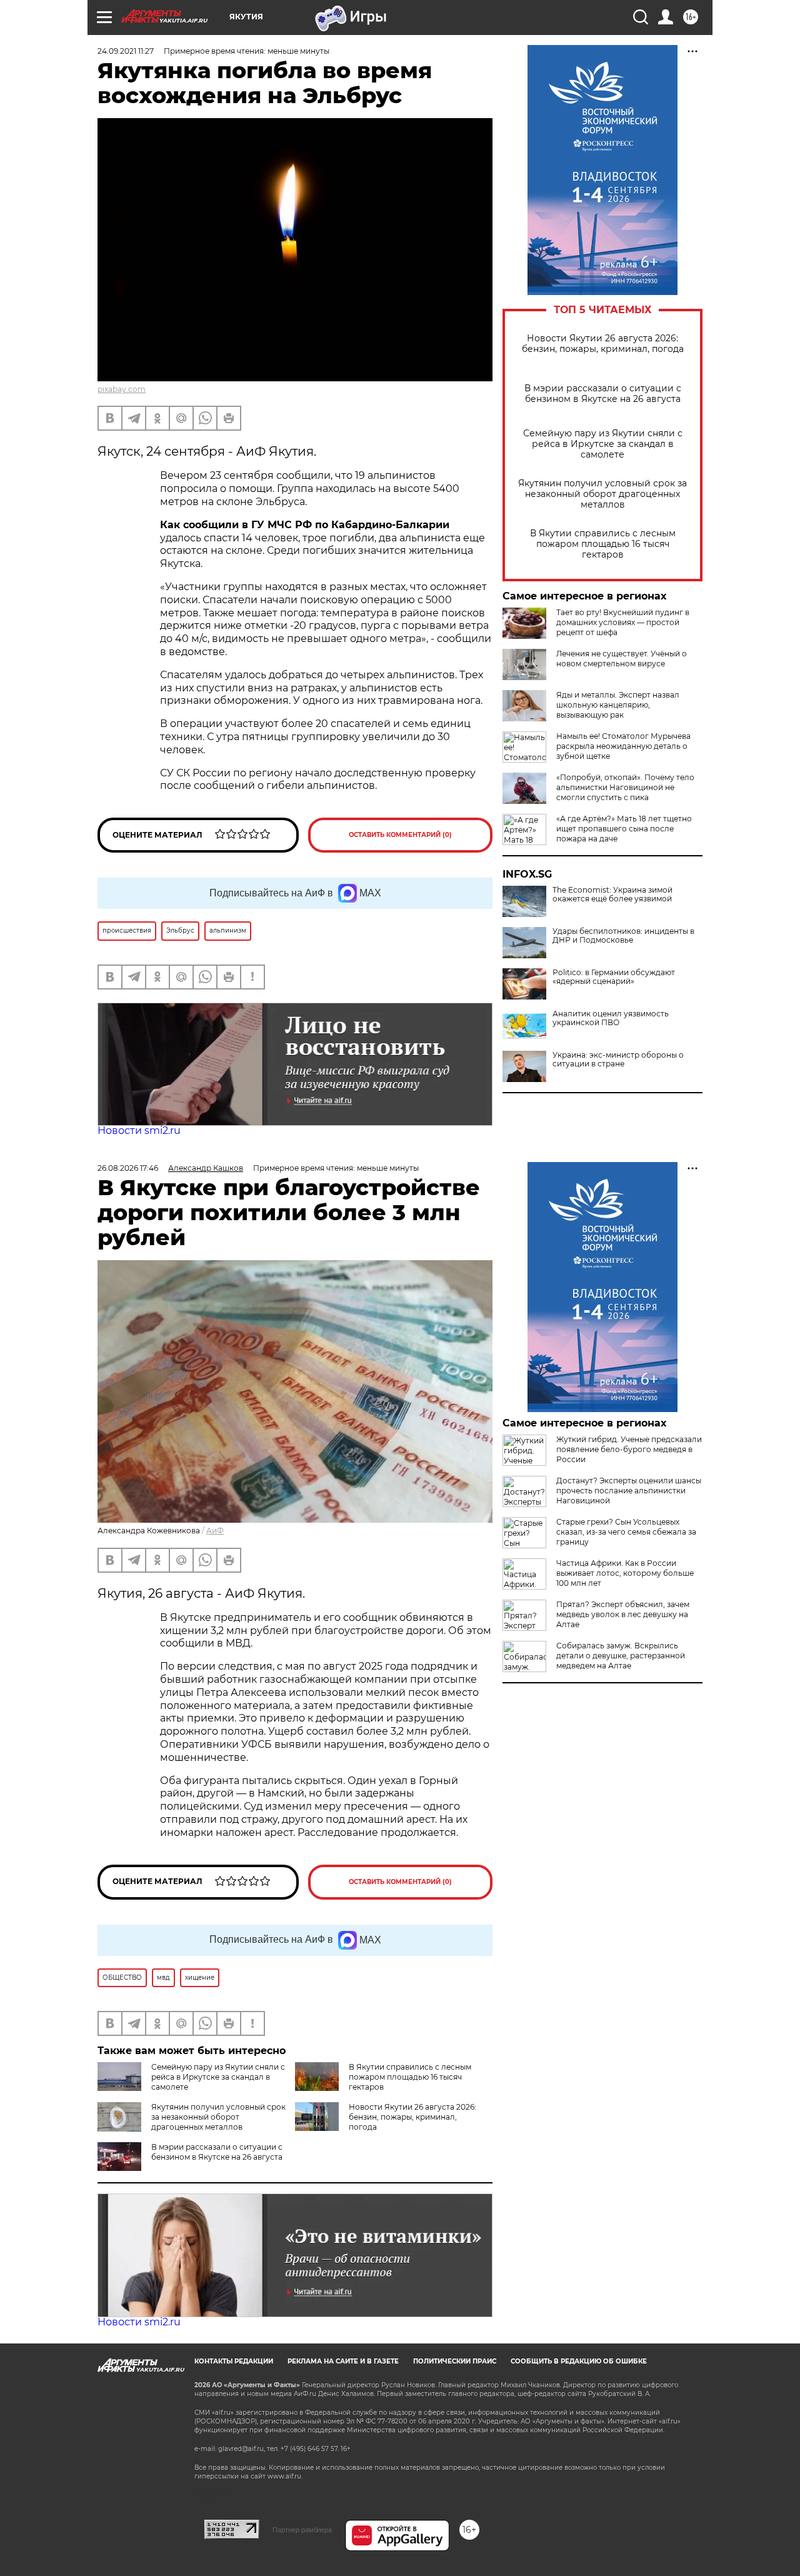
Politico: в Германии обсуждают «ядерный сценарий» (614, 977)
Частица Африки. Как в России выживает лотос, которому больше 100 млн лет (625, 1573)
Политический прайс (455, 2361)
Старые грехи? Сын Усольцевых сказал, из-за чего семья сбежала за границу (626, 1532)
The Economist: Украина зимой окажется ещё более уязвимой (612, 895)
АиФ (215, 1531)
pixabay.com (122, 389)
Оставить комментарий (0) (400, 835)
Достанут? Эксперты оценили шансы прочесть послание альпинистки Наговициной (629, 1491)
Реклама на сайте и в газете (343, 2361)
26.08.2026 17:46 (128, 1168)
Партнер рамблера (302, 2530)
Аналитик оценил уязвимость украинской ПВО (611, 1018)
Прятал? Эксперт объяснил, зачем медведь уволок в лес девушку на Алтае (623, 1614)
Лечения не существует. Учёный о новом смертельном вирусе (622, 659)
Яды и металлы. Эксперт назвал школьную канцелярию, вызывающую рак (618, 705)
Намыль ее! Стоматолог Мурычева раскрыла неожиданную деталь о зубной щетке (623, 746)
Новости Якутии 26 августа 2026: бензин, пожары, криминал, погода (603, 344)
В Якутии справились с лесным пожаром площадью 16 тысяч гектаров (603, 544)
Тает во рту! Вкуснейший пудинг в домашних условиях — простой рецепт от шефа (623, 622)
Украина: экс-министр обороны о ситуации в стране (618, 1060)
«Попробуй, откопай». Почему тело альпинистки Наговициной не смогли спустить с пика (625, 787)
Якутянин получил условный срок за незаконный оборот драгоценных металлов (602, 494)
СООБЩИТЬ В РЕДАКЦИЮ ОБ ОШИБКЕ (579, 2361)
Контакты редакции (234, 2361)
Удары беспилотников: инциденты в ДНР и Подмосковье (623, 936)
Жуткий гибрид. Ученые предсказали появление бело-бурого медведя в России (629, 1449)
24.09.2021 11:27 (126, 51)
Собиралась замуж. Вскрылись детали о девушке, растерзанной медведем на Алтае (621, 1656)
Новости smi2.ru (139, 1130)
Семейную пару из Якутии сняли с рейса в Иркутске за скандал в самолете (603, 444)
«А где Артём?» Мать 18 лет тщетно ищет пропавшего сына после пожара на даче (624, 829)
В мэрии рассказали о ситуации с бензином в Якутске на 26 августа (603, 394)
